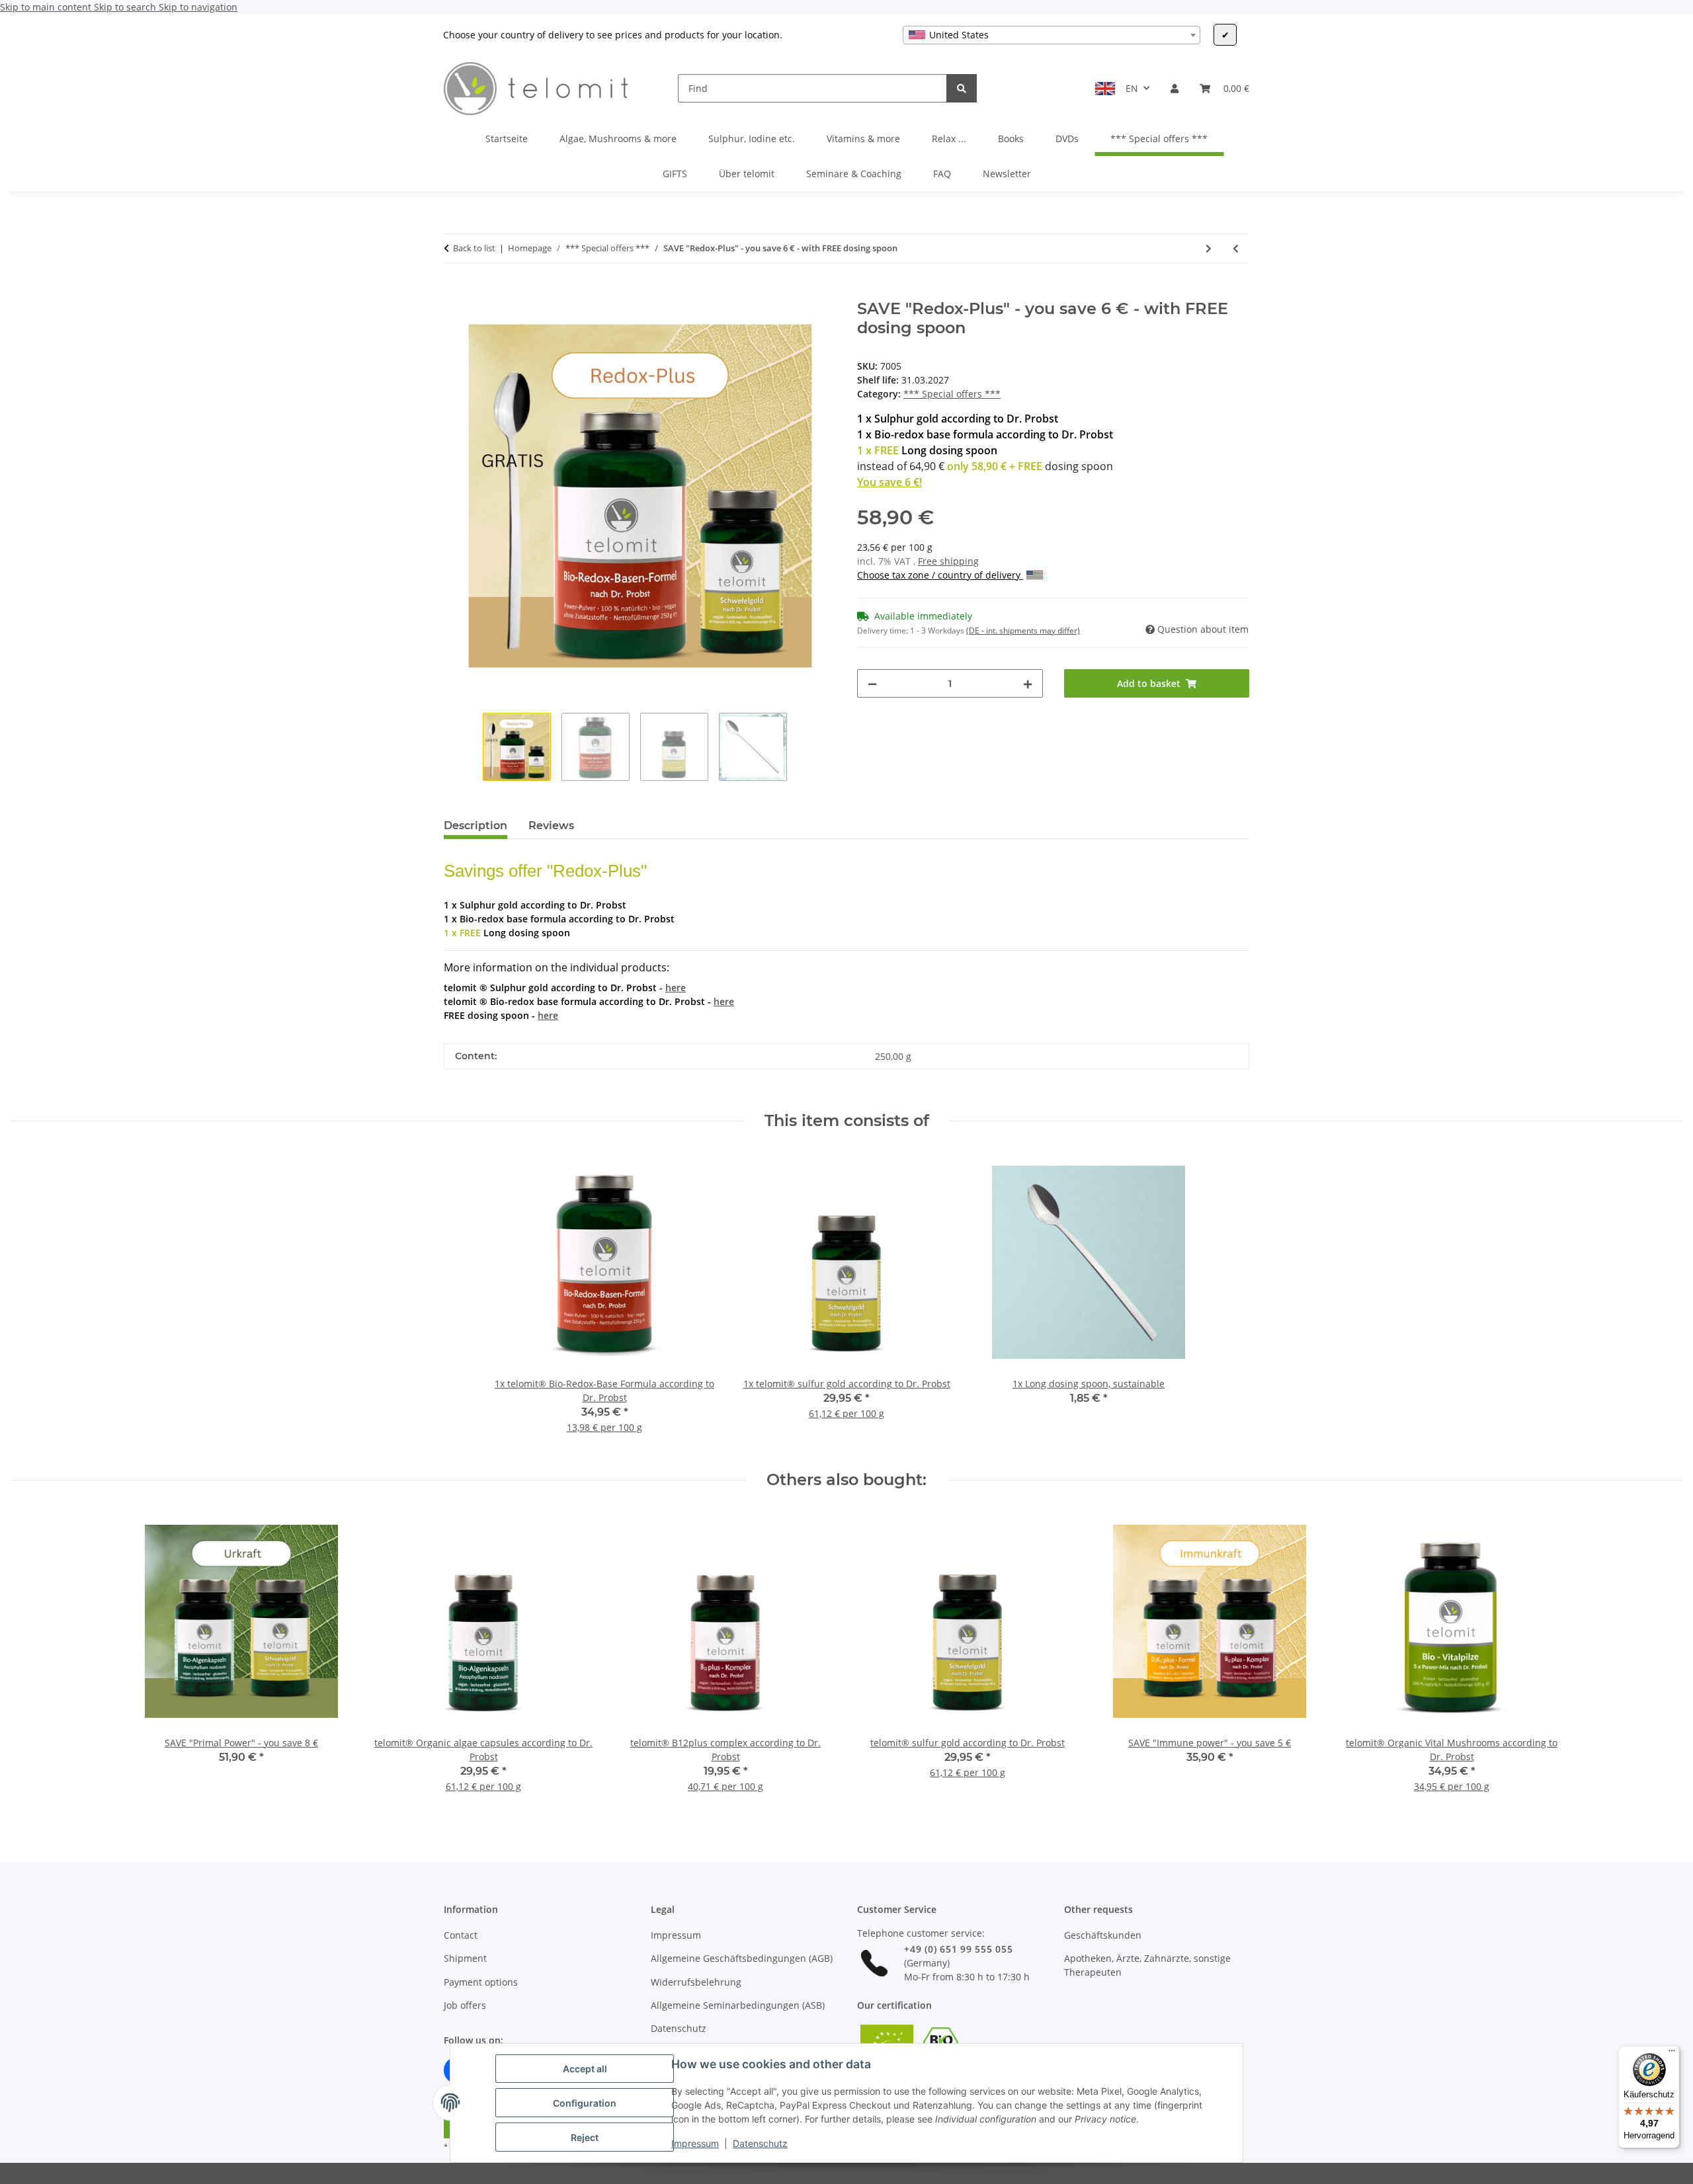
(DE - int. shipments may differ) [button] (1023, 630)
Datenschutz (760, 2143)
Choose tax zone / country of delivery (940, 575)
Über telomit (747, 174)
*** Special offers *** (952, 394)
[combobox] (1052, 35)
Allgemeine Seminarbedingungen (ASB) (738, 2005)
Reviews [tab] (551, 826)
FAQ (942, 174)
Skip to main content (47, 7)
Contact (461, 1935)
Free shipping (948, 561)
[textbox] (1052, 35)
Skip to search (126, 7)
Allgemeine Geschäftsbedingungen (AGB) (742, 1958)
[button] (1175, 88)
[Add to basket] (454, 292)
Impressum (695, 2143)
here (676, 988)
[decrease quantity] (872, 683)
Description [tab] (475, 826)
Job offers (465, 2005)
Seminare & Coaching (854, 174)
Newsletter (1007, 174)
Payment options (481, 1982)
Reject (585, 2137)
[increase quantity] (1028, 683)
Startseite (507, 139)
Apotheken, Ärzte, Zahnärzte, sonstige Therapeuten (1147, 1965)
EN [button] (1132, 88)
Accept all (585, 2069)
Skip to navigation (198, 7)
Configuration (585, 2103)
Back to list (474, 248)
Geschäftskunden (1103, 1935)
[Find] (962, 88)
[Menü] (1672, 2054)
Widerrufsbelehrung (696, 1982)
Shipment (465, 1958)
